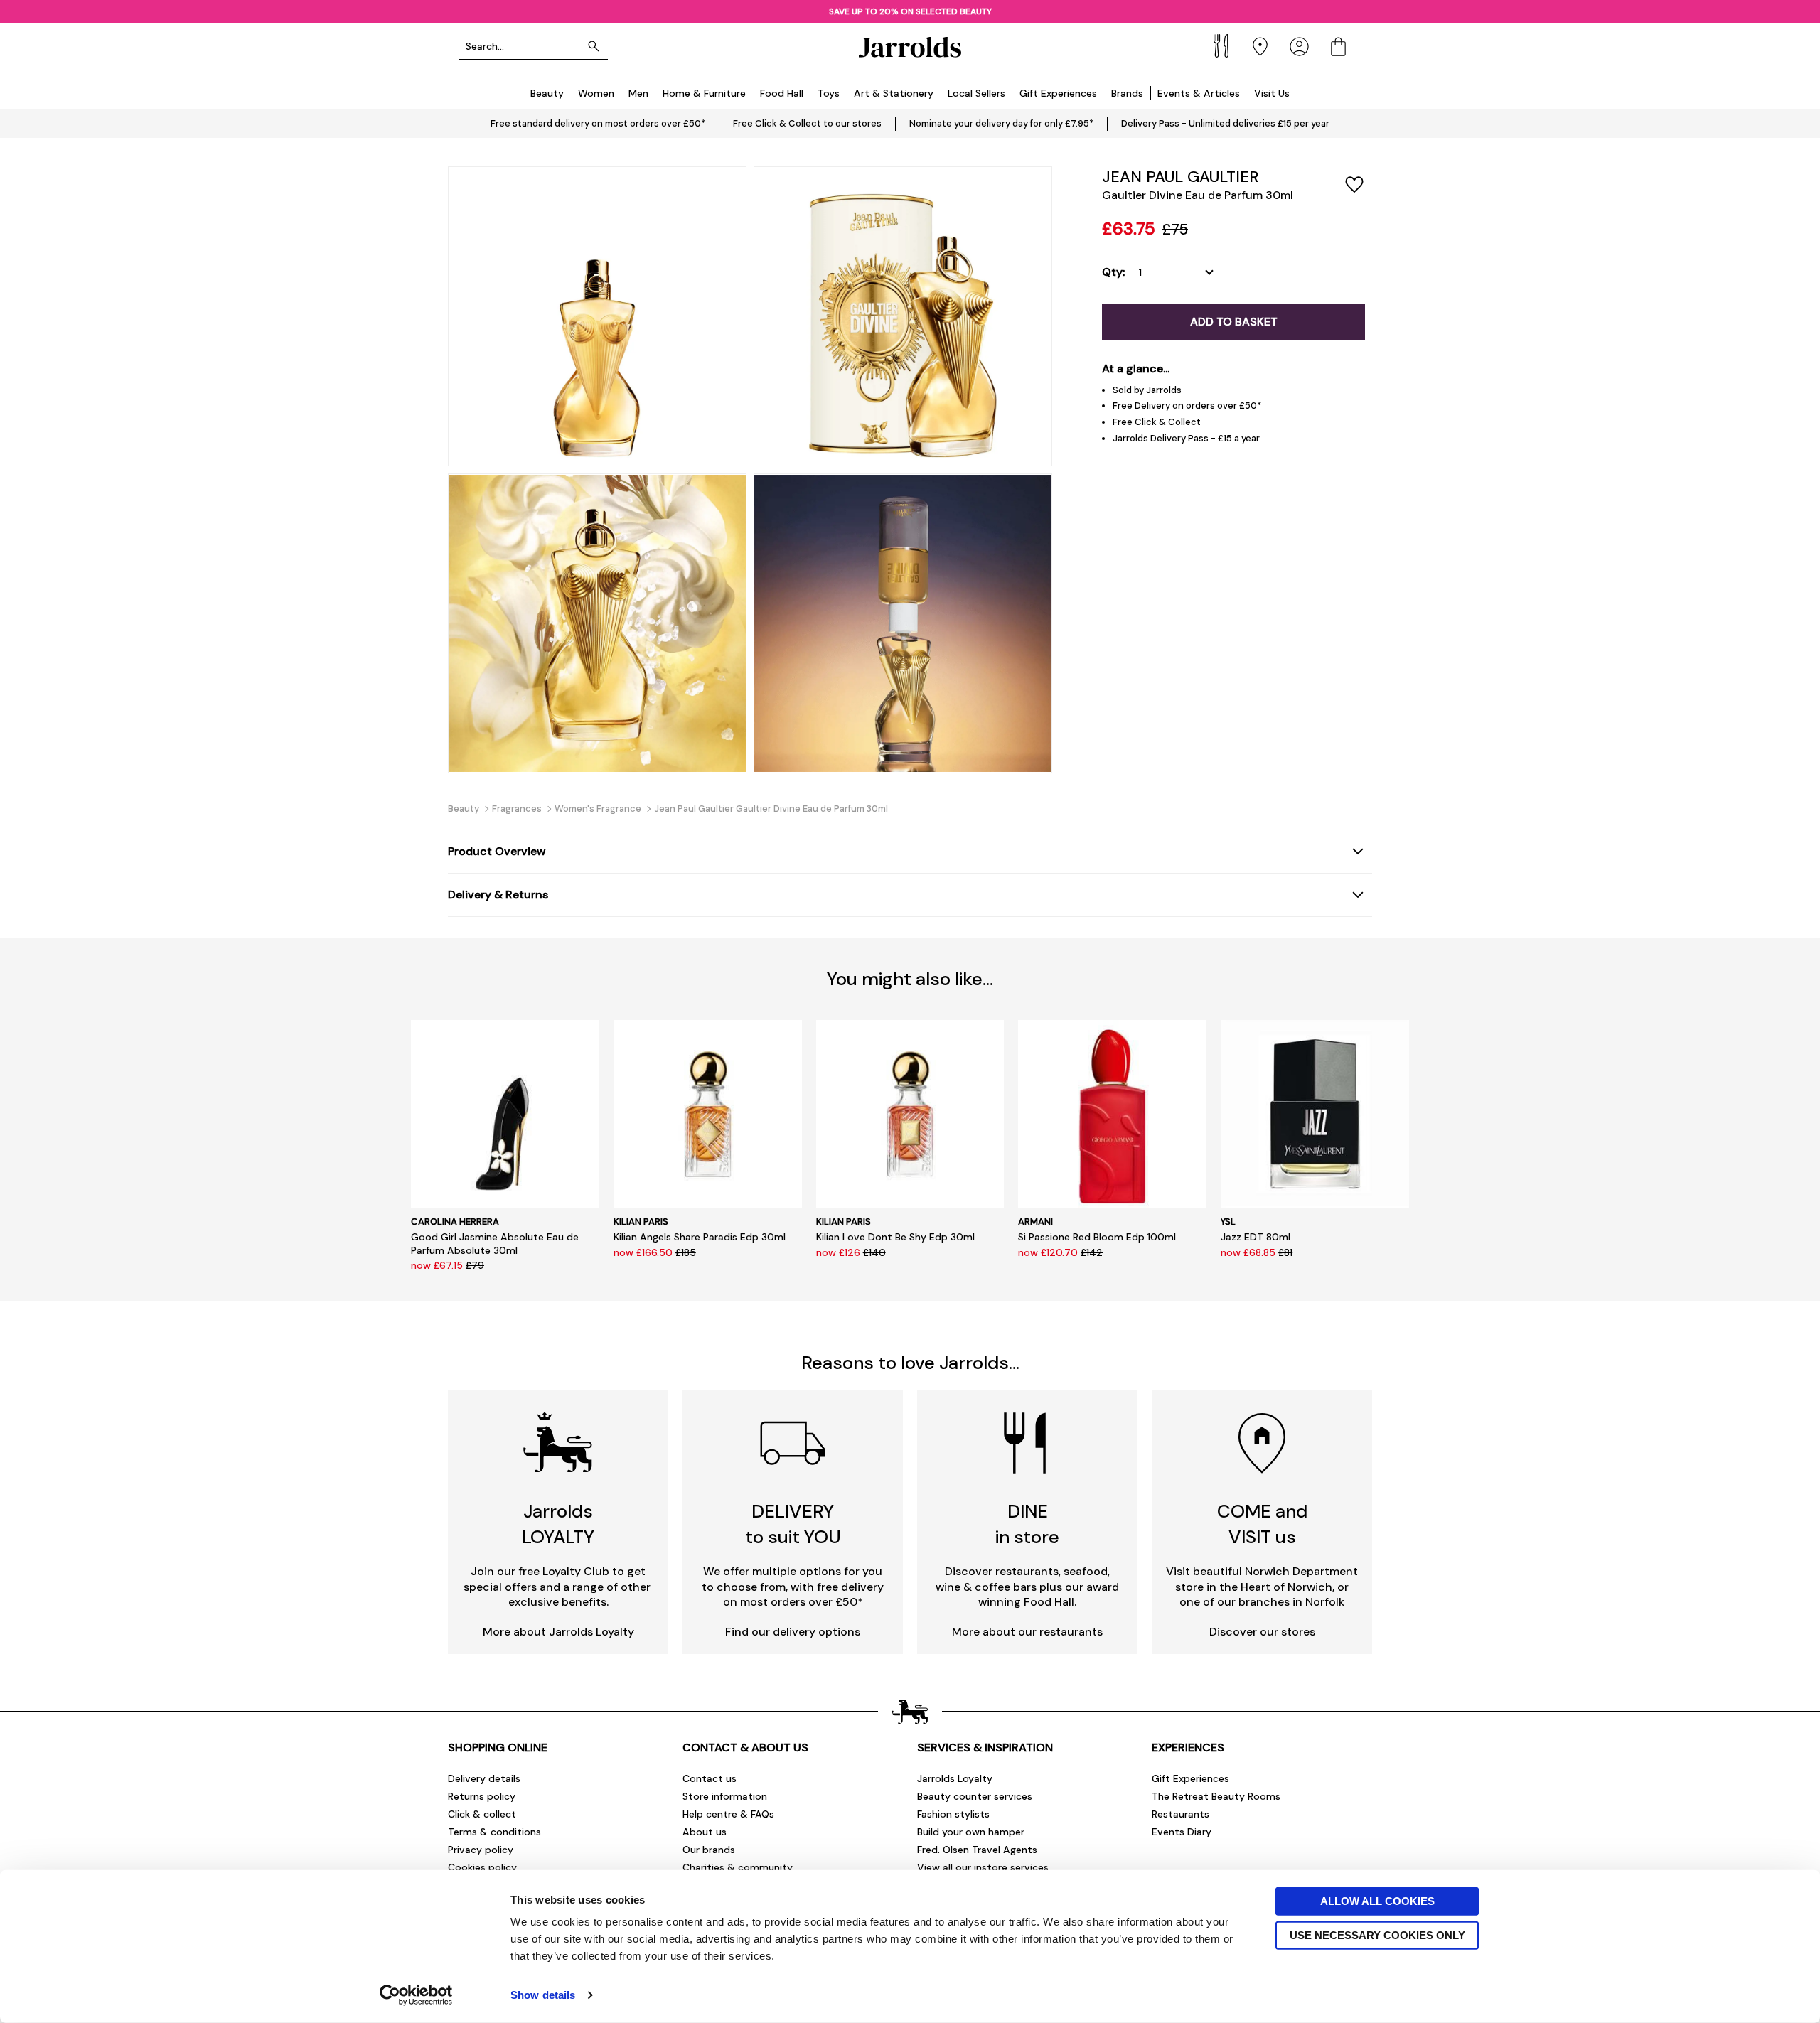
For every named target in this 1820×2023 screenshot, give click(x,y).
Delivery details (484, 1778)
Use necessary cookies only (1377, 1935)
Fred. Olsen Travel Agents (977, 1850)
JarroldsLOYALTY (558, 1524)
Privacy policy (481, 1850)
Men (638, 93)
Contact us (710, 1778)
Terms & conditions (494, 1832)
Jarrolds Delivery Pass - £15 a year (1186, 438)
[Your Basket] (1338, 47)
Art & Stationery (894, 93)
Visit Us (1272, 93)
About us (705, 1832)
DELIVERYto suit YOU (793, 1524)
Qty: (1113, 272)
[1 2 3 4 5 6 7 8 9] (1179, 272)
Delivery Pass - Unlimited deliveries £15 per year (1225, 123)
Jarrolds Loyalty (955, 1778)
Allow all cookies (1377, 1901)
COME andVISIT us (1262, 1524)
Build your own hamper (971, 1832)
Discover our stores (1262, 1632)
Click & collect (482, 1814)
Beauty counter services (975, 1796)
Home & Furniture (704, 93)
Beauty (547, 93)
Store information (725, 1796)
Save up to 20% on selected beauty (910, 11)
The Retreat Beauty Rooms (1216, 1796)
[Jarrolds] (910, 47)
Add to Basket (1234, 322)
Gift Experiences (1058, 93)
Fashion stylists (953, 1814)
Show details (543, 1995)
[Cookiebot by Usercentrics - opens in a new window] (416, 1995)
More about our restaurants (1027, 1632)
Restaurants (1181, 1814)
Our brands (709, 1850)
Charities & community (738, 1867)
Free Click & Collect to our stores (807, 123)
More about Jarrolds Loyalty (558, 1632)
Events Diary (1182, 1832)
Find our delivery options (793, 1632)
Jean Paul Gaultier (1180, 177)
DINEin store (1027, 1524)
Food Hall (782, 93)
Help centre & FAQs (728, 1814)
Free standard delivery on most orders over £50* (598, 123)
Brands (1127, 93)
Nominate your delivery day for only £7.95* (1001, 123)
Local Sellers (976, 93)
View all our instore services (983, 1867)
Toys (829, 93)
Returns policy (482, 1796)
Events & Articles (1199, 93)
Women (596, 93)
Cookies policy (482, 1867)
